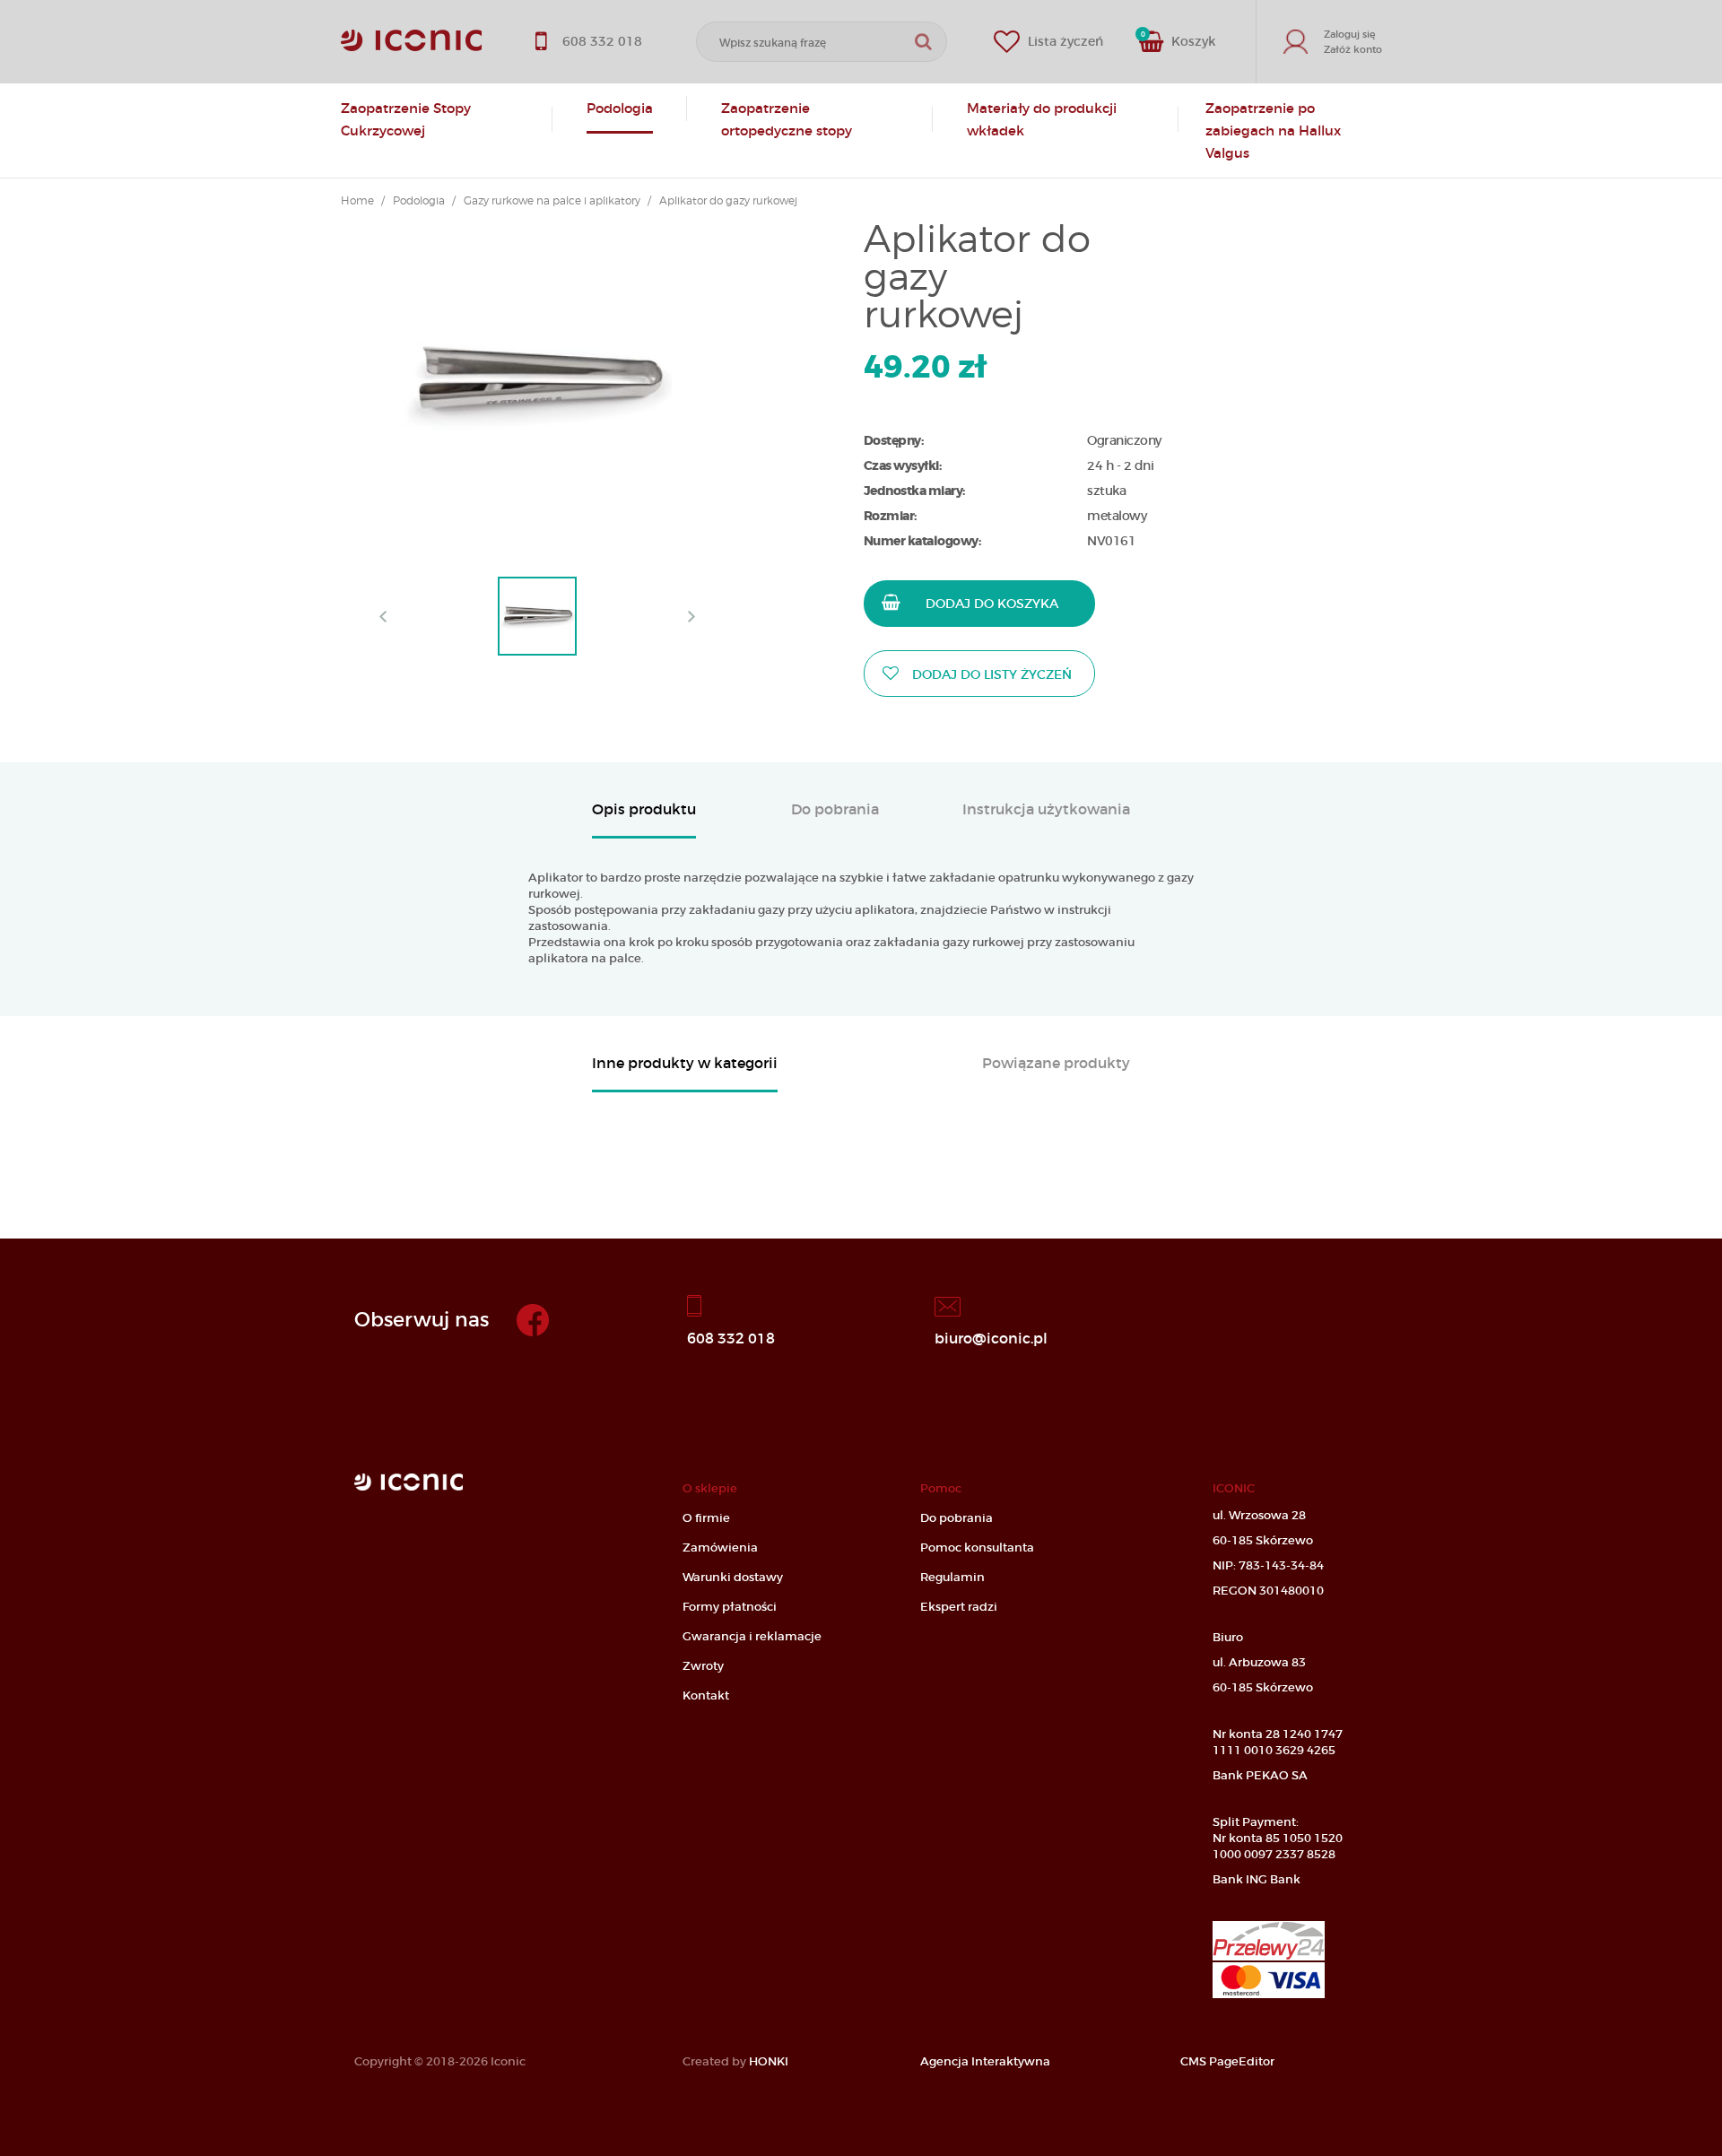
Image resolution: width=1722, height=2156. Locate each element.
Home (357, 201)
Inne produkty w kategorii (685, 1064)
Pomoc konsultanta (977, 1547)
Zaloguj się (1349, 34)
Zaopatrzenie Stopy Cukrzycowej (406, 119)
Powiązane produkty (1056, 1064)
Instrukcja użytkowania (1046, 810)
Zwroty (703, 1666)
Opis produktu (644, 810)
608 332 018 (731, 1337)
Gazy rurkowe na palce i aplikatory (552, 201)
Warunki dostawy (733, 1577)
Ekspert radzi (959, 1607)
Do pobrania (835, 810)
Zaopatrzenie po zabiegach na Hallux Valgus (1273, 130)
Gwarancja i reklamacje (752, 1636)
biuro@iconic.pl (991, 1337)
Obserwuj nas (422, 1320)
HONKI (769, 2061)
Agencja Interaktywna (985, 2061)
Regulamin (952, 1577)
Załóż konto (1353, 49)
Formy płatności (730, 1607)
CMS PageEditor (1227, 2061)
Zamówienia (720, 1547)
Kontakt (706, 1695)
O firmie (706, 1518)
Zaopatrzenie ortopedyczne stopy (787, 119)
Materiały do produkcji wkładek (1042, 119)
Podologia (620, 108)
